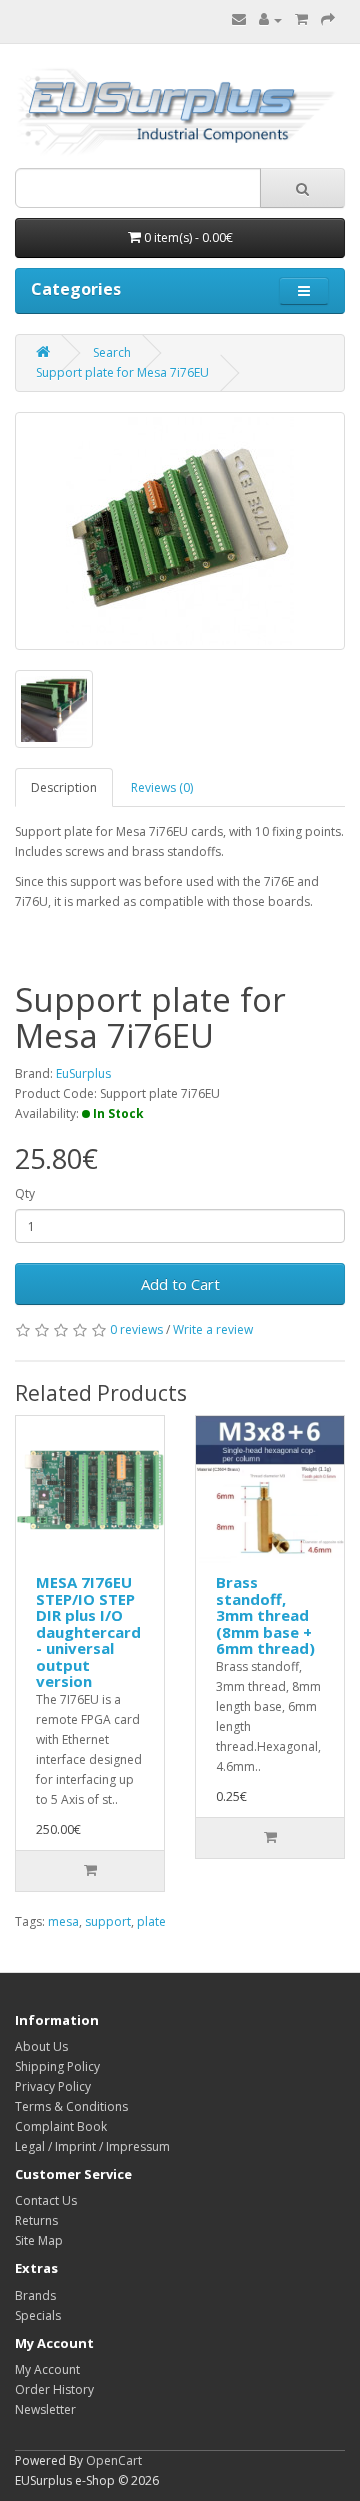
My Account (47, 2369)
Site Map (39, 2240)
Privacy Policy (53, 2086)
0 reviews (136, 1329)
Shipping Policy (57, 2066)
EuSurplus (83, 1073)
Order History (54, 2389)
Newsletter (45, 2409)
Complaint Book (61, 2126)
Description (64, 787)
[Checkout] (328, 19)
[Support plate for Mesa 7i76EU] (180, 531)
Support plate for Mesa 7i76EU (122, 372)
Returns (36, 2220)
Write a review (213, 1329)
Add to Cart (180, 1284)
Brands (35, 2295)
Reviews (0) (162, 787)
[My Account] (270, 19)
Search (112, 352)
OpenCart (114, 2460)
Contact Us (46, 2200)
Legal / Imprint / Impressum (92, 2146)
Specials (38, 2315)
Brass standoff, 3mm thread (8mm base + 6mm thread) (265, 1615)
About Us (41, 2046)
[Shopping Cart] (301, 19)
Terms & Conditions (71, 2106)
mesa (63, 1921)
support (108, 1921)
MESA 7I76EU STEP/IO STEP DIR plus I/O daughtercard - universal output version (88, 1631)
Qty (25, 1193)
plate (151, 1921)
